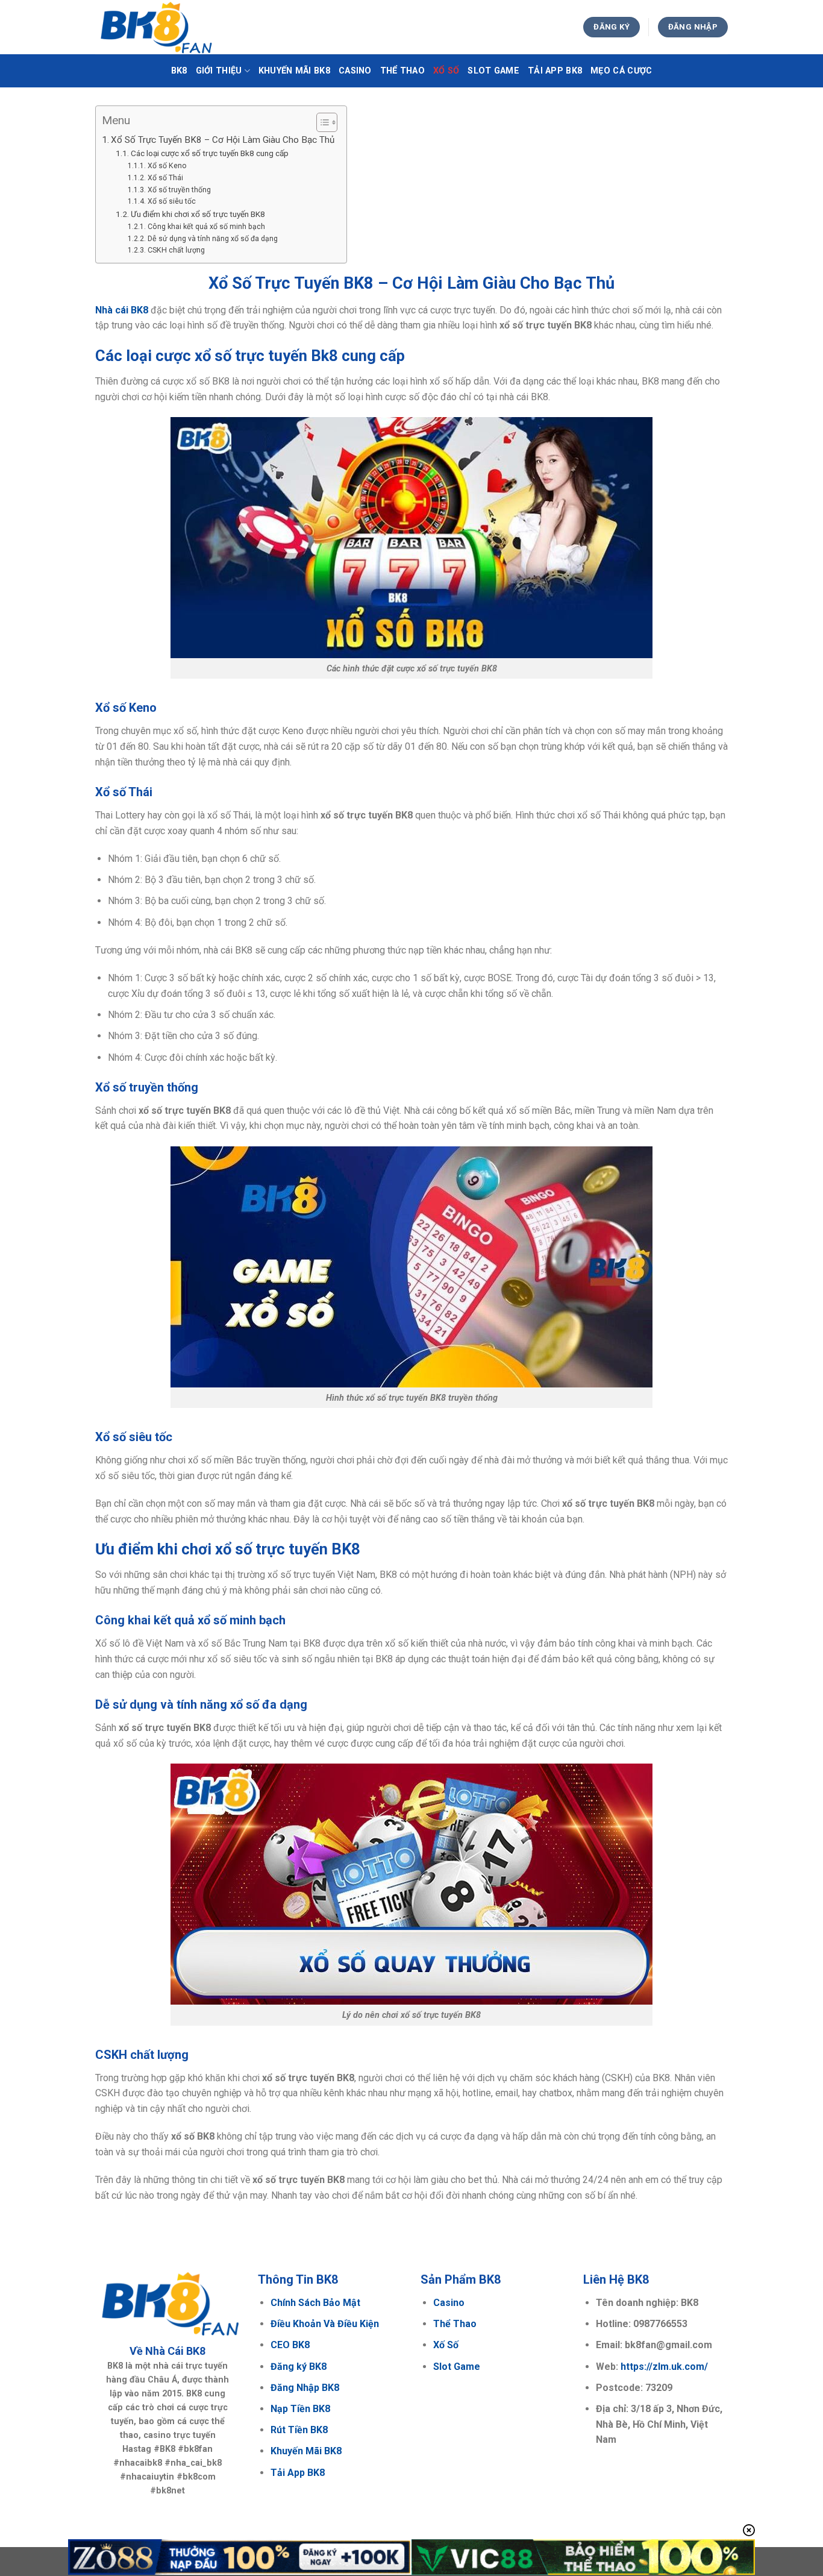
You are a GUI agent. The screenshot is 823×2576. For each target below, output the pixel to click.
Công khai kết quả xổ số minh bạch (206, 227)
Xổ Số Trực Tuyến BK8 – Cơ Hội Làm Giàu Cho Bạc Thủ (223, 140)
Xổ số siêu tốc (171, 201)
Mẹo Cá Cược (621, 71)
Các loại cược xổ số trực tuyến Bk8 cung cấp (210, 153)
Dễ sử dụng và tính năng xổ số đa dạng (212, 239)
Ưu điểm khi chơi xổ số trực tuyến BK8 (198, 214)
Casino (355, 71)
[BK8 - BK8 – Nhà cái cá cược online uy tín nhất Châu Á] (155, 27)
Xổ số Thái (165, 178)
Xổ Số (446, 71)
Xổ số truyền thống (179, 190)
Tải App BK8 (555, 71)
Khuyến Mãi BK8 (294, 71)
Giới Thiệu (219, 71)
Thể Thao (402, 71)
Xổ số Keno (167, 166)
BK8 (179, 71)
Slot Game (493, 71)
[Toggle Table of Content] (321, 122)
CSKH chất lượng (176, 250)
